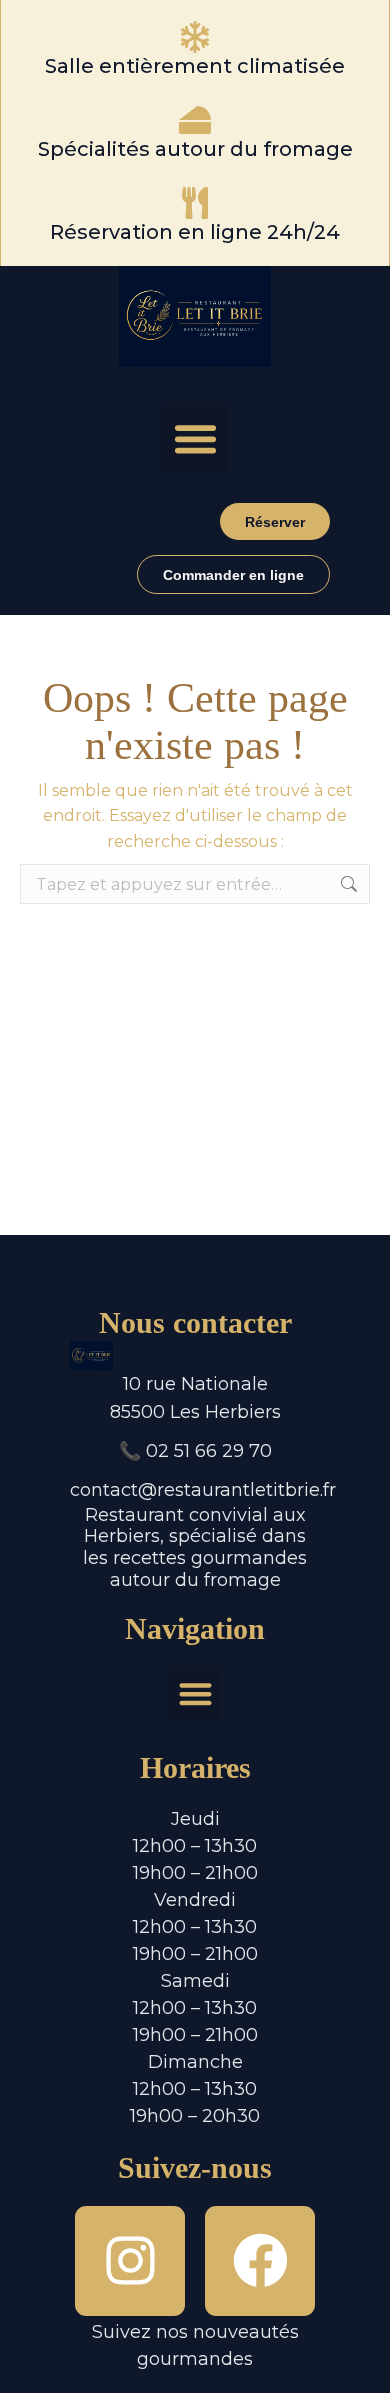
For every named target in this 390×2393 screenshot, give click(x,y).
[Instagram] (130, 2261)
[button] (195, 439)
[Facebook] (260, 2261)
